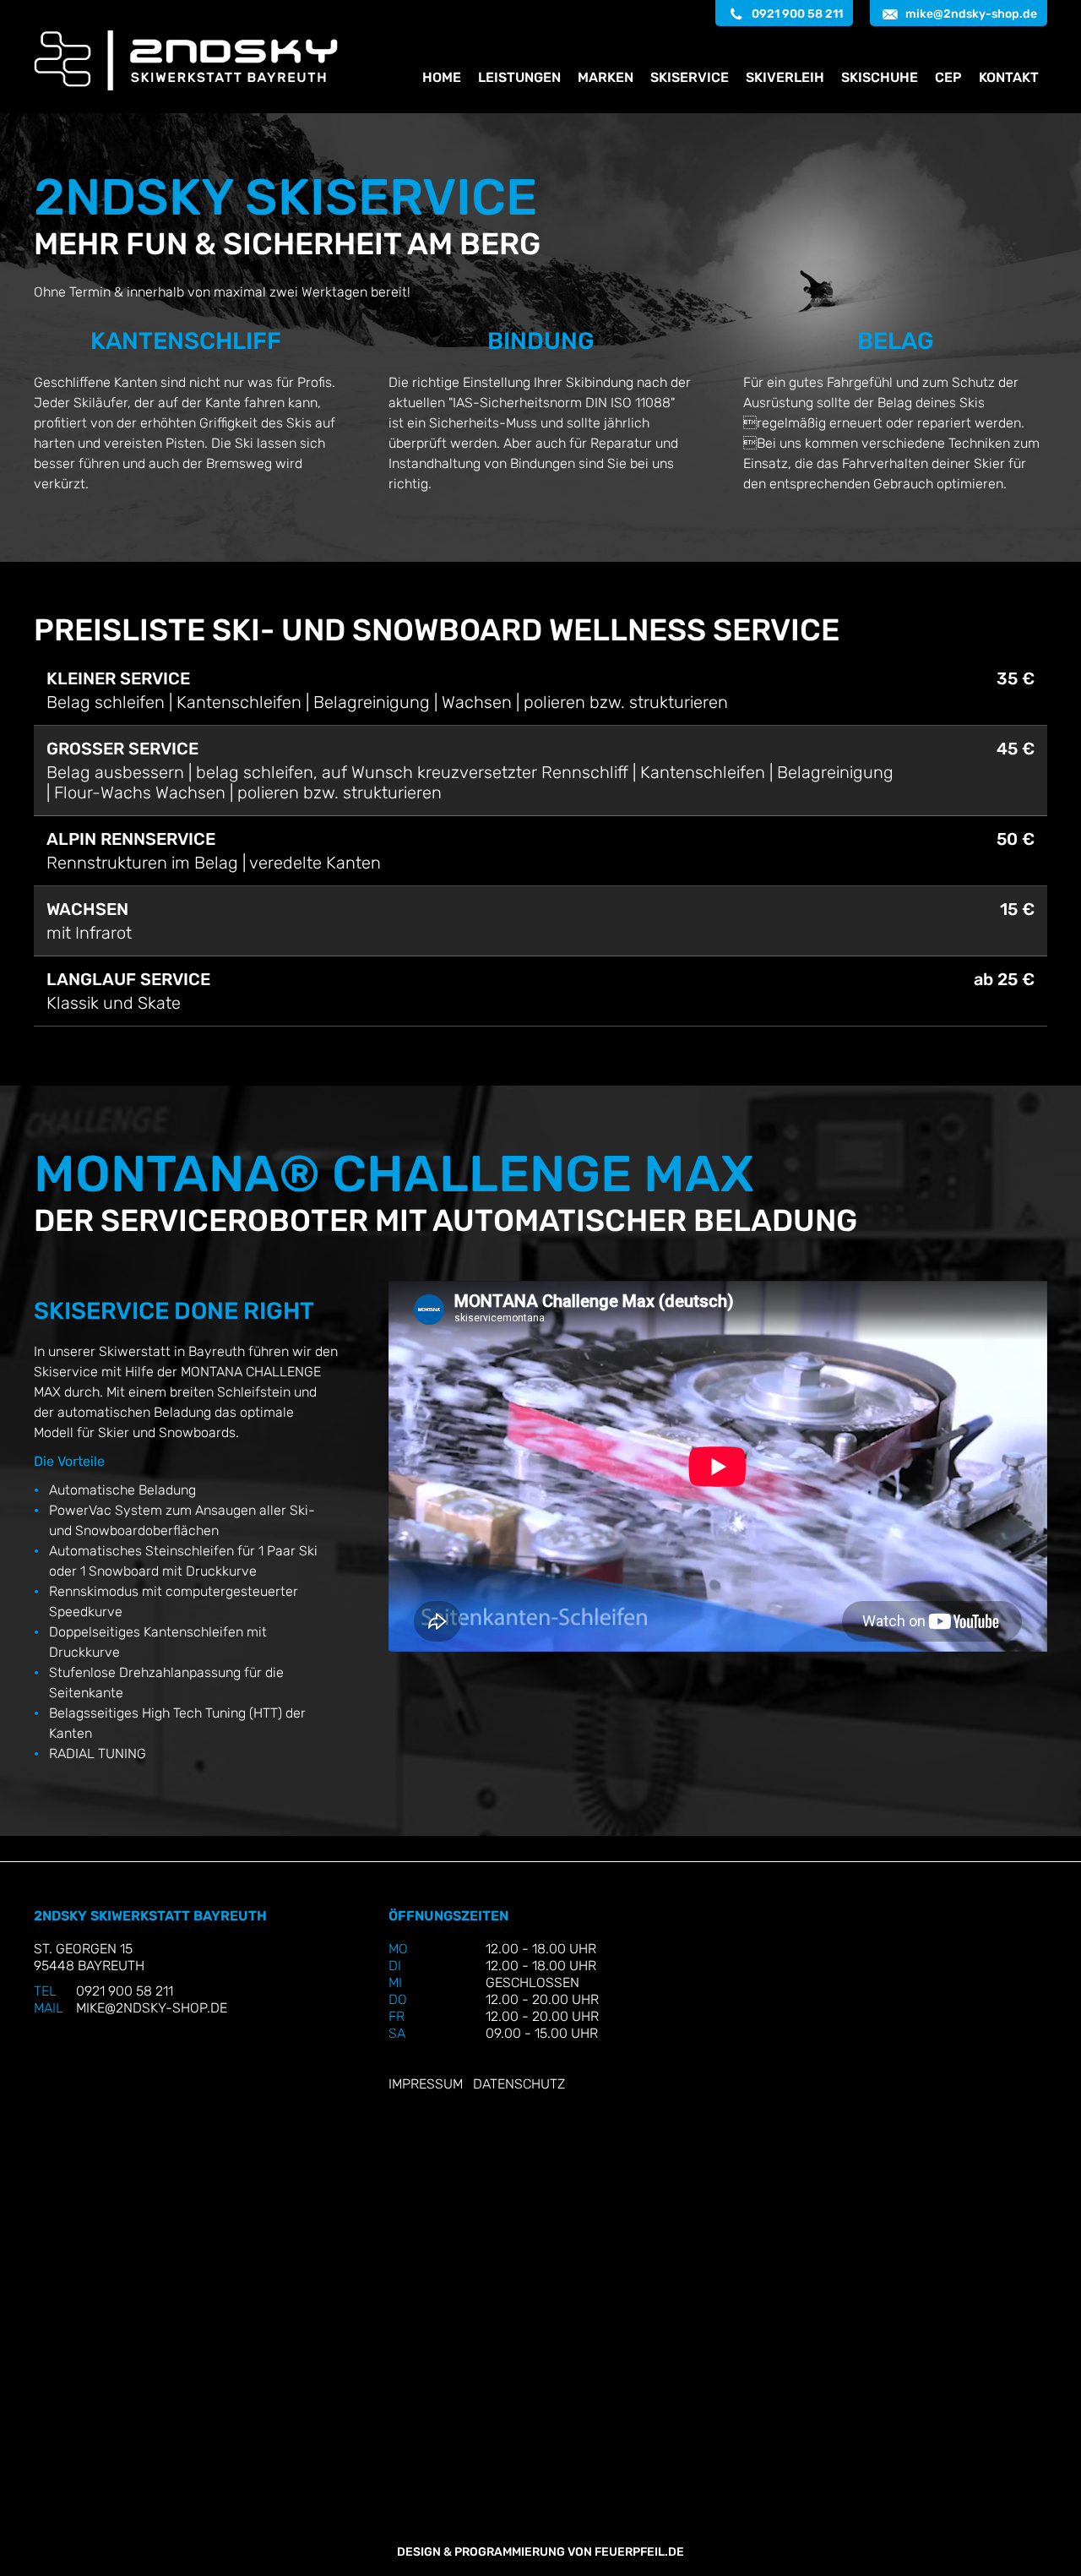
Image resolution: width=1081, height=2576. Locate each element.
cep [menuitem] (948, 77)
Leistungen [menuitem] (519, 77)
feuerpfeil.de (639, 2552)
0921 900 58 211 (797, 14)
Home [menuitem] (442, 77)
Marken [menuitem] (606, 77)
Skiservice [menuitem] (690, 77)
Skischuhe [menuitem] (880, 77)
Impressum (426, 2084)
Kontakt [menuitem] (1009, 77)
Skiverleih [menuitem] (785, 77)
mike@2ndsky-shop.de (971, 14)
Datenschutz (519, 2084)
